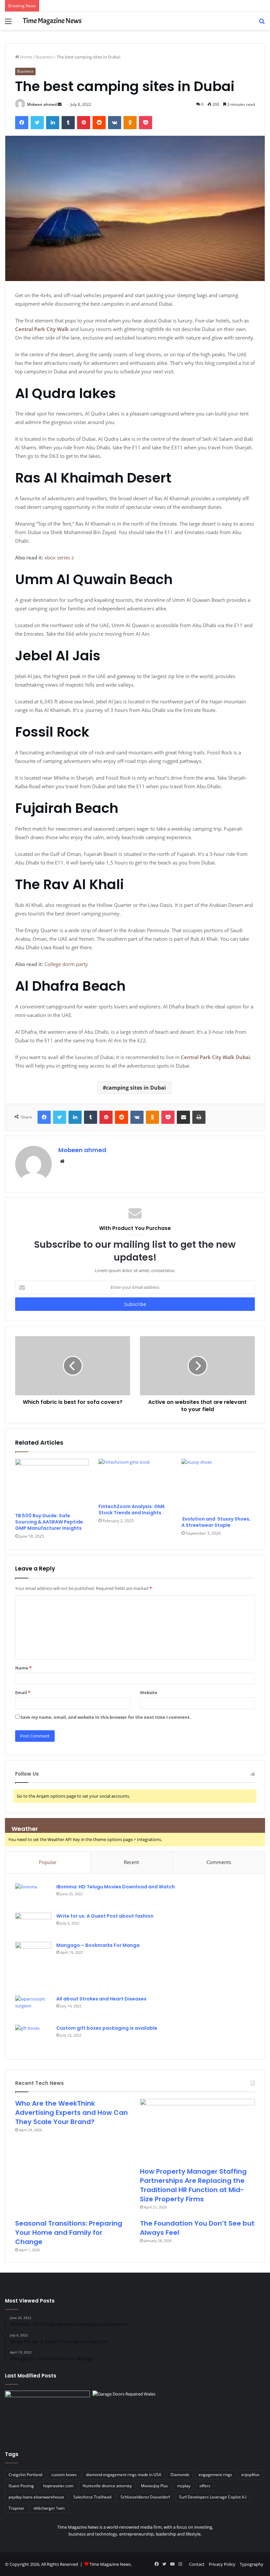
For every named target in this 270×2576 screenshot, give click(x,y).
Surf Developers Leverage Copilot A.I (213, 2497)
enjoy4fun (250, 2475)
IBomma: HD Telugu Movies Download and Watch (116, 1887)
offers (205, 2486)
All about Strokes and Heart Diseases (101, 1999)
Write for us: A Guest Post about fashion (105, 1916)
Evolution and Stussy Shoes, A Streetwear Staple (216, 1522)
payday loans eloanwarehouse (36, 2497)
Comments (219, 1862)
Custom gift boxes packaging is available (107, 2028)
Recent (131, 1862)
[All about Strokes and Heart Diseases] (33, 2008)
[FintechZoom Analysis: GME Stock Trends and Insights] (135, 1479)
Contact (197, 2564)
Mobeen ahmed (42, 104)
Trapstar (16, 2508)
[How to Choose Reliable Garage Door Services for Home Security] (135, 2415)
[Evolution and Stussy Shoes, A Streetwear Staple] (218, 1486)
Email (23, 1692)
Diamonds (180, 2475)
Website (149, 1692)
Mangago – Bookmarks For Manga (98, 1945)
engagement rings (215, 2475)
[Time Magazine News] (53, 21)
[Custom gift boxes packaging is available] (33, 2037)
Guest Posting (21, 2486)
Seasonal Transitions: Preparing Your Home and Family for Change (69, 2233)
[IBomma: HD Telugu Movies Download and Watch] (33, 1896)
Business (44, 57)
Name (23, 1668)
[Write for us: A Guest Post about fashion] (33, 1925)
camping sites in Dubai (136, 1088)
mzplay (184, 2486)
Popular (48, 1862)
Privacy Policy (222, 2564)
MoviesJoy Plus (154, 2486)
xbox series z (59, 557)
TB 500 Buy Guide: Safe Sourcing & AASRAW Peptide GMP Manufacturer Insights (49, 1522)
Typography (252, 2564)
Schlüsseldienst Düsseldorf (145, 2497)
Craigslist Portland (25, 2475)
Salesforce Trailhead (92, 2497)
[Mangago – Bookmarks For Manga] (33, 1966)
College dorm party (66, 964)
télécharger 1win (49, 2508)
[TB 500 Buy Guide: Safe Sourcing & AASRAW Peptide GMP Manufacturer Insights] (52, 1484)
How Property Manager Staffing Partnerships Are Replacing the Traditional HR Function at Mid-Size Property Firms (193, 2185)
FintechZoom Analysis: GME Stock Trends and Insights (132, 1510)
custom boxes (64, 2475)
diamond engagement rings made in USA (124, 2475)
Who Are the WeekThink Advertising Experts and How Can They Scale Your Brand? (71, 2113)
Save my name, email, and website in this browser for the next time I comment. (106, 1717)
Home (26, 57)
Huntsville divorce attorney (107, 2486)
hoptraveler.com (58, 2486)
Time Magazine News (110, 2564)
